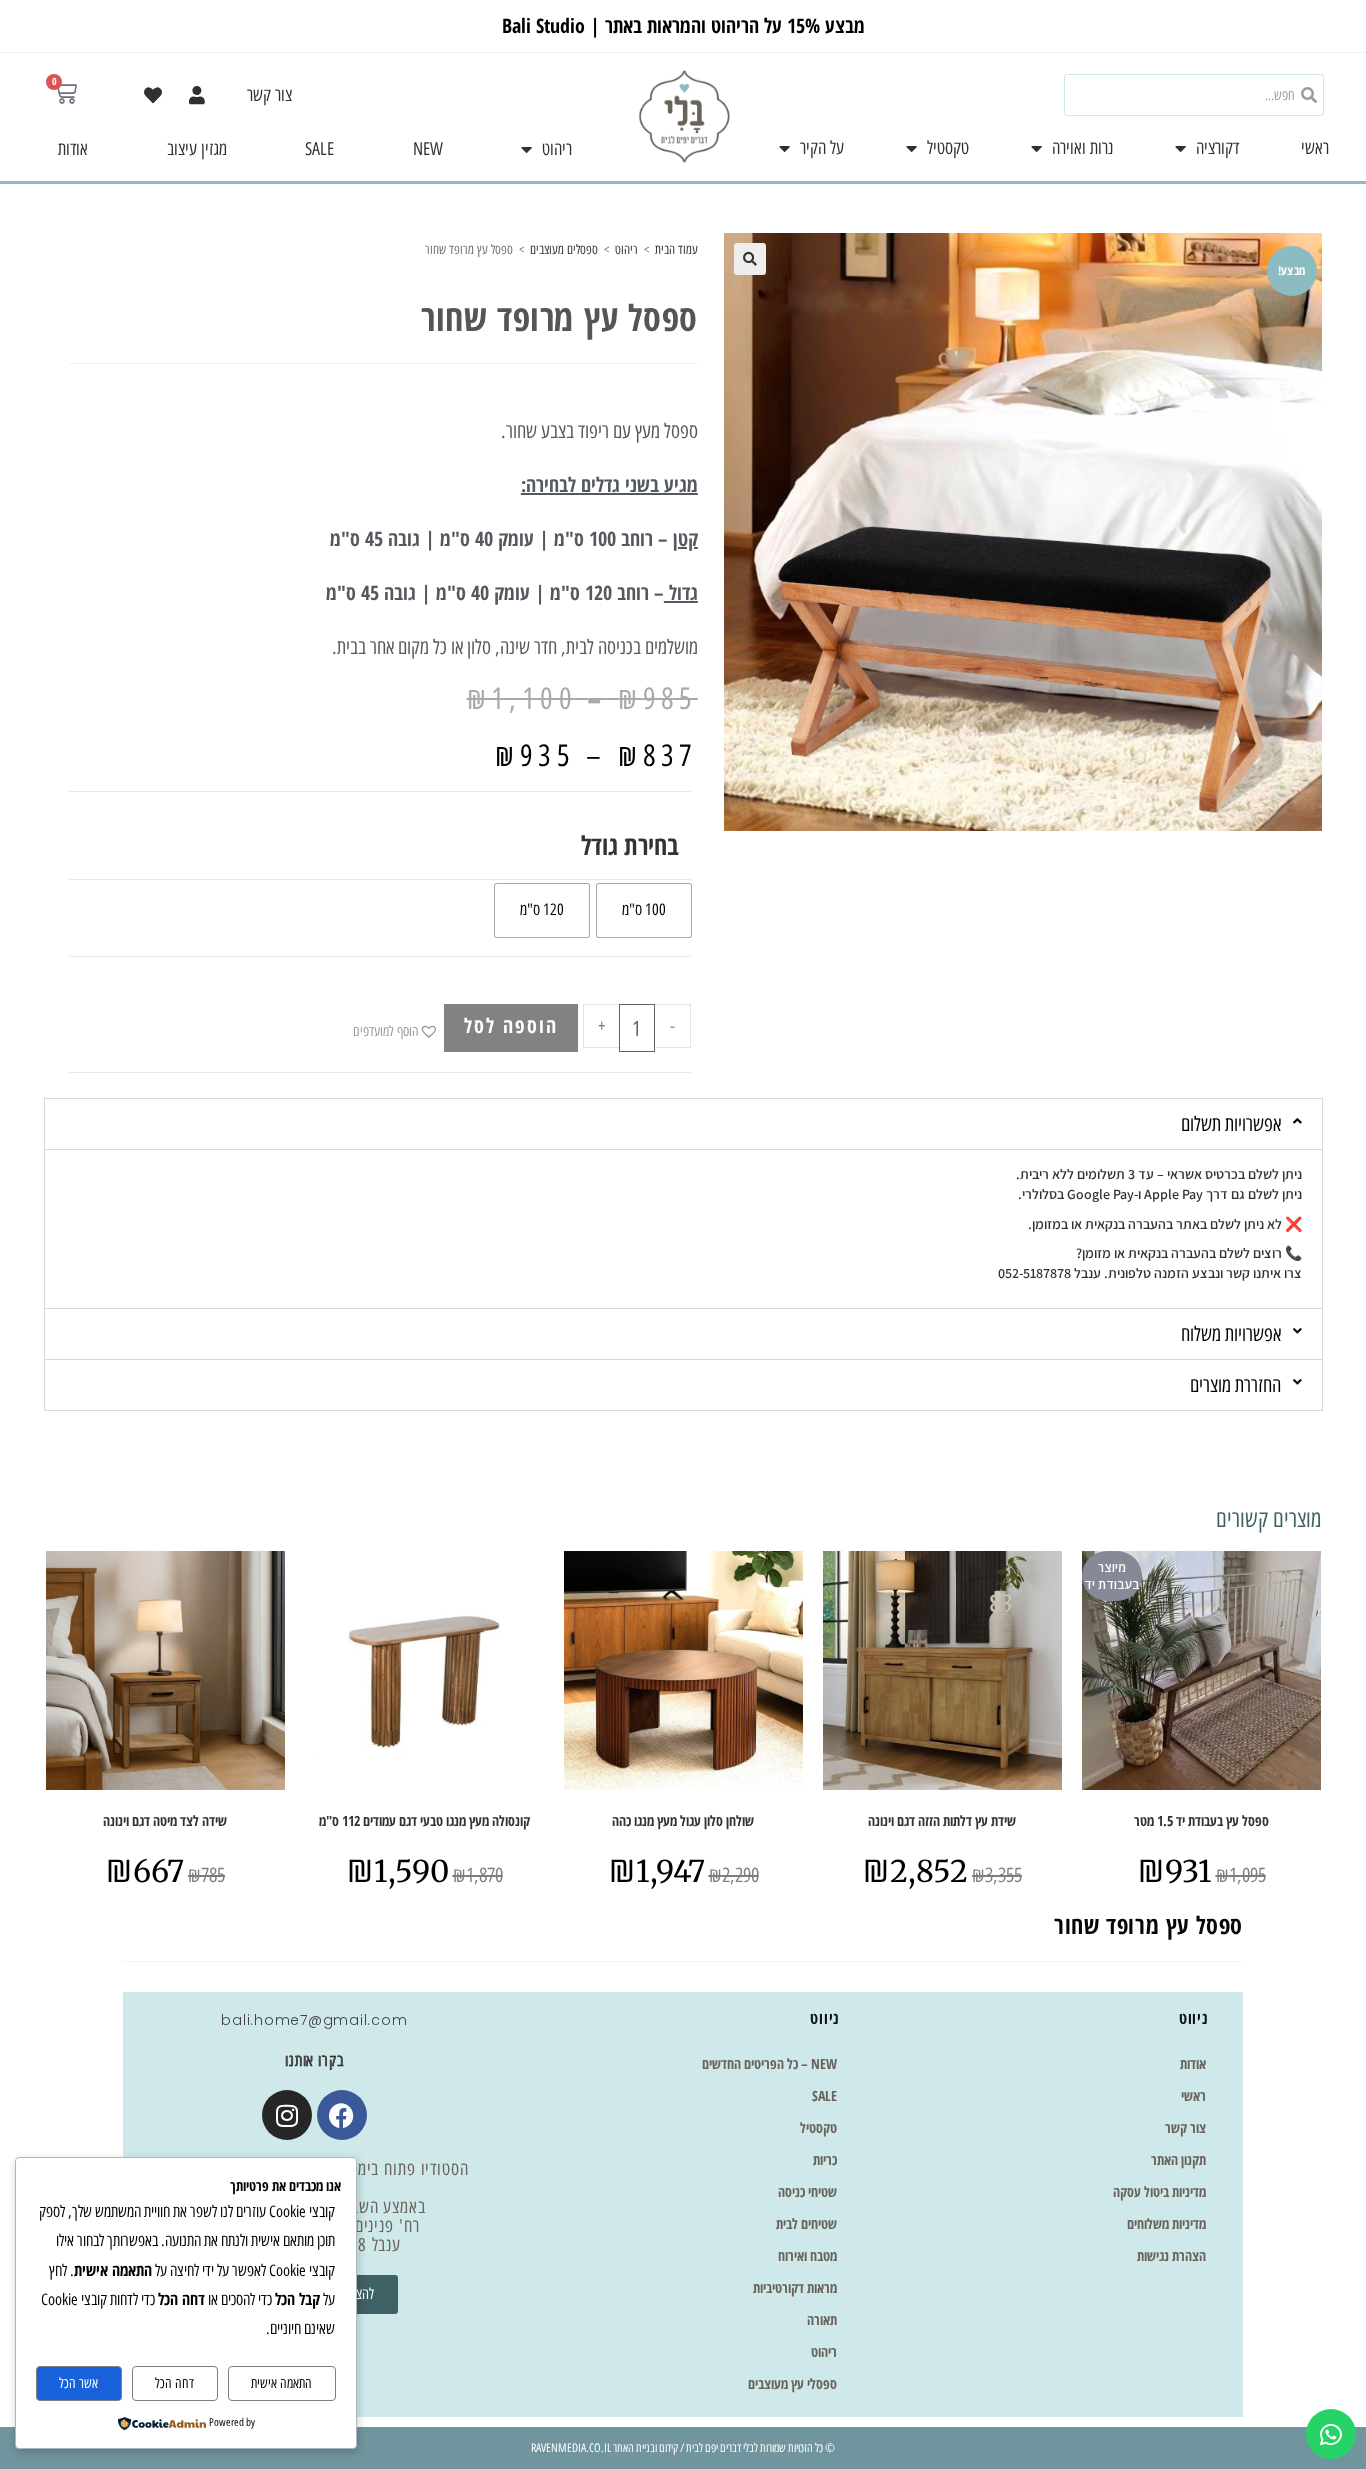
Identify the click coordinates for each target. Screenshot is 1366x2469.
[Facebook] (342, 2115)
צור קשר (269, 95)
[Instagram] (287, 2115)
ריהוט (557, 149)
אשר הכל (78, 2383)
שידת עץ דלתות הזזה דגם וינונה (942, 1820)
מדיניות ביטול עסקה (1159, 2191)
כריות (825, 2159)
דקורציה (1217, 148)
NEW (428, 149)
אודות (73, 149)
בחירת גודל (630, 845)
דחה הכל (174, 2383)
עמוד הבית (676, 249)
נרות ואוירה (1082, 148)
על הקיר (822, 148)
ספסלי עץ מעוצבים (792, 2383)
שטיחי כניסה (807, 2191)
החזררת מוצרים (1235, 1385)
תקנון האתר (1178, 2159)
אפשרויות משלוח (1231, 1334)
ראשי (1315, 148)
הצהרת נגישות (1171, 2255)
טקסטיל (948, 148)
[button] (750, 259)
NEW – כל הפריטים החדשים (769, 2063)
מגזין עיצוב (197, 149)
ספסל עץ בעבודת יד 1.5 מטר (1201, 1820)
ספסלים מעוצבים (564, 249)
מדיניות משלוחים (1166, 2223)
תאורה (822, 2319)
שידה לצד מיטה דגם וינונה (165, 1820)
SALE (319, 149)
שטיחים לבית (806, 2223)
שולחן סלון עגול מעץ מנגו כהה (683, 1820)
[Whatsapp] (1331, 2434)
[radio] (644, 910)
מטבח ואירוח (807, 2255)
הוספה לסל (511, 1025)
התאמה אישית (281, 2383)
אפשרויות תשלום (1231, 1124)
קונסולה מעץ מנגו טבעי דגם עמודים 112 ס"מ (424, 1820)
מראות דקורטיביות (795, 2287)
